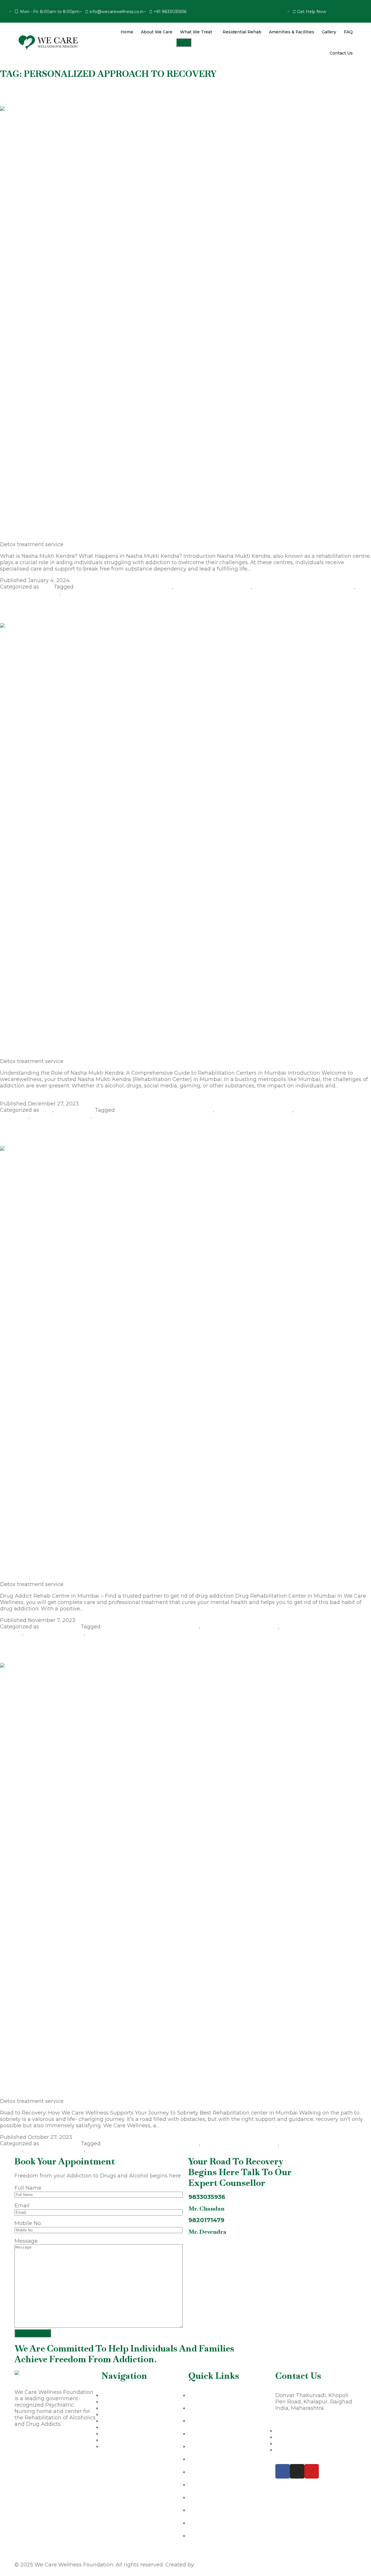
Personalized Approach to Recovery (109, 593)
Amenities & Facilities (292, 32)
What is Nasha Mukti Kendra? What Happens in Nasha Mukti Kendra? (95, 93)
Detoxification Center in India (213, 587)
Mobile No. (28, 2223)
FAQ (348, 32)
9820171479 (206, 2220)
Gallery (329, 32)
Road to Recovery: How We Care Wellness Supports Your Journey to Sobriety (106, 1650)
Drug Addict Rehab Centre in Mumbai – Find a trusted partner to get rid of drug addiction (124, 1134)
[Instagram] (297, 2471)
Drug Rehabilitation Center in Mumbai (304, 587)
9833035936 (207, 2197)
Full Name (28, 2188)
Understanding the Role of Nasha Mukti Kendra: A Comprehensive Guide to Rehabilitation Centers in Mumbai (151, 610)
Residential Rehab (242, 32)
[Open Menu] (184, 42)
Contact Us (341, 53)
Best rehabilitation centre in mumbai (123, 587)
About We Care (157, 32)
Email (22, 2206)
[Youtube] (312, 2471)
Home (127, 32)
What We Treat (196, 32)
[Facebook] (283, 2471)
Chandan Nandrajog (223, 2565)
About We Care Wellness (47, 2441)
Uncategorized (74, 1110)
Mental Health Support (30, 593)
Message (26, 2241)
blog (46, 587)
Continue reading (276, 569)
